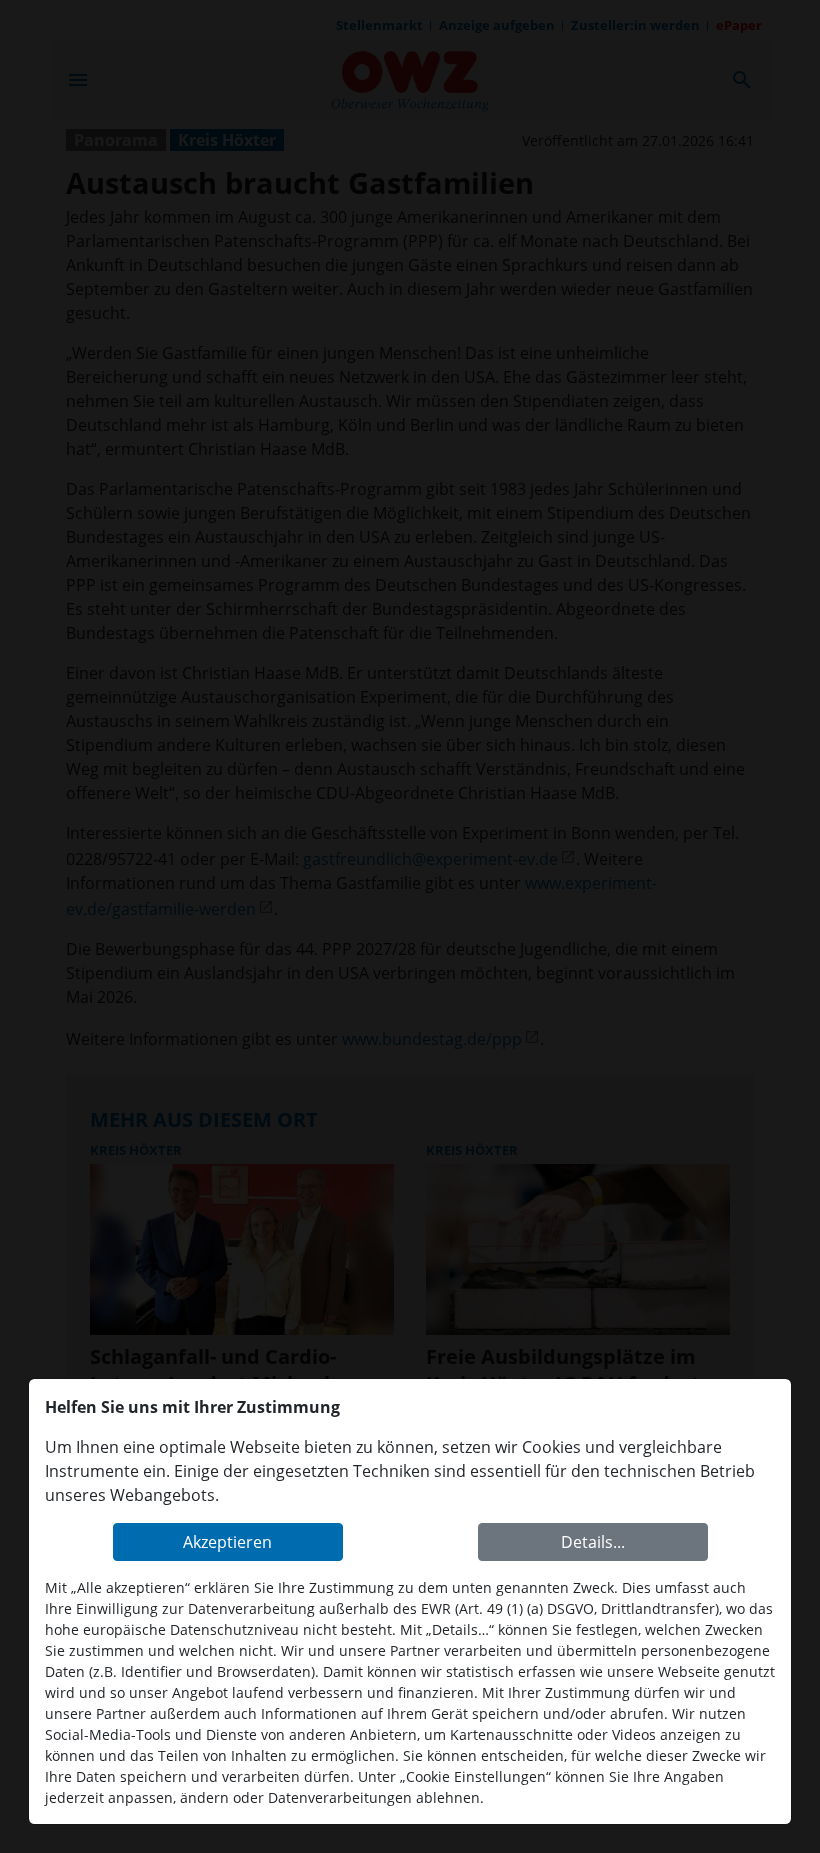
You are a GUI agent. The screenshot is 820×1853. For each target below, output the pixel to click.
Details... (593, 1542)
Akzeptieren (227, 1542)
